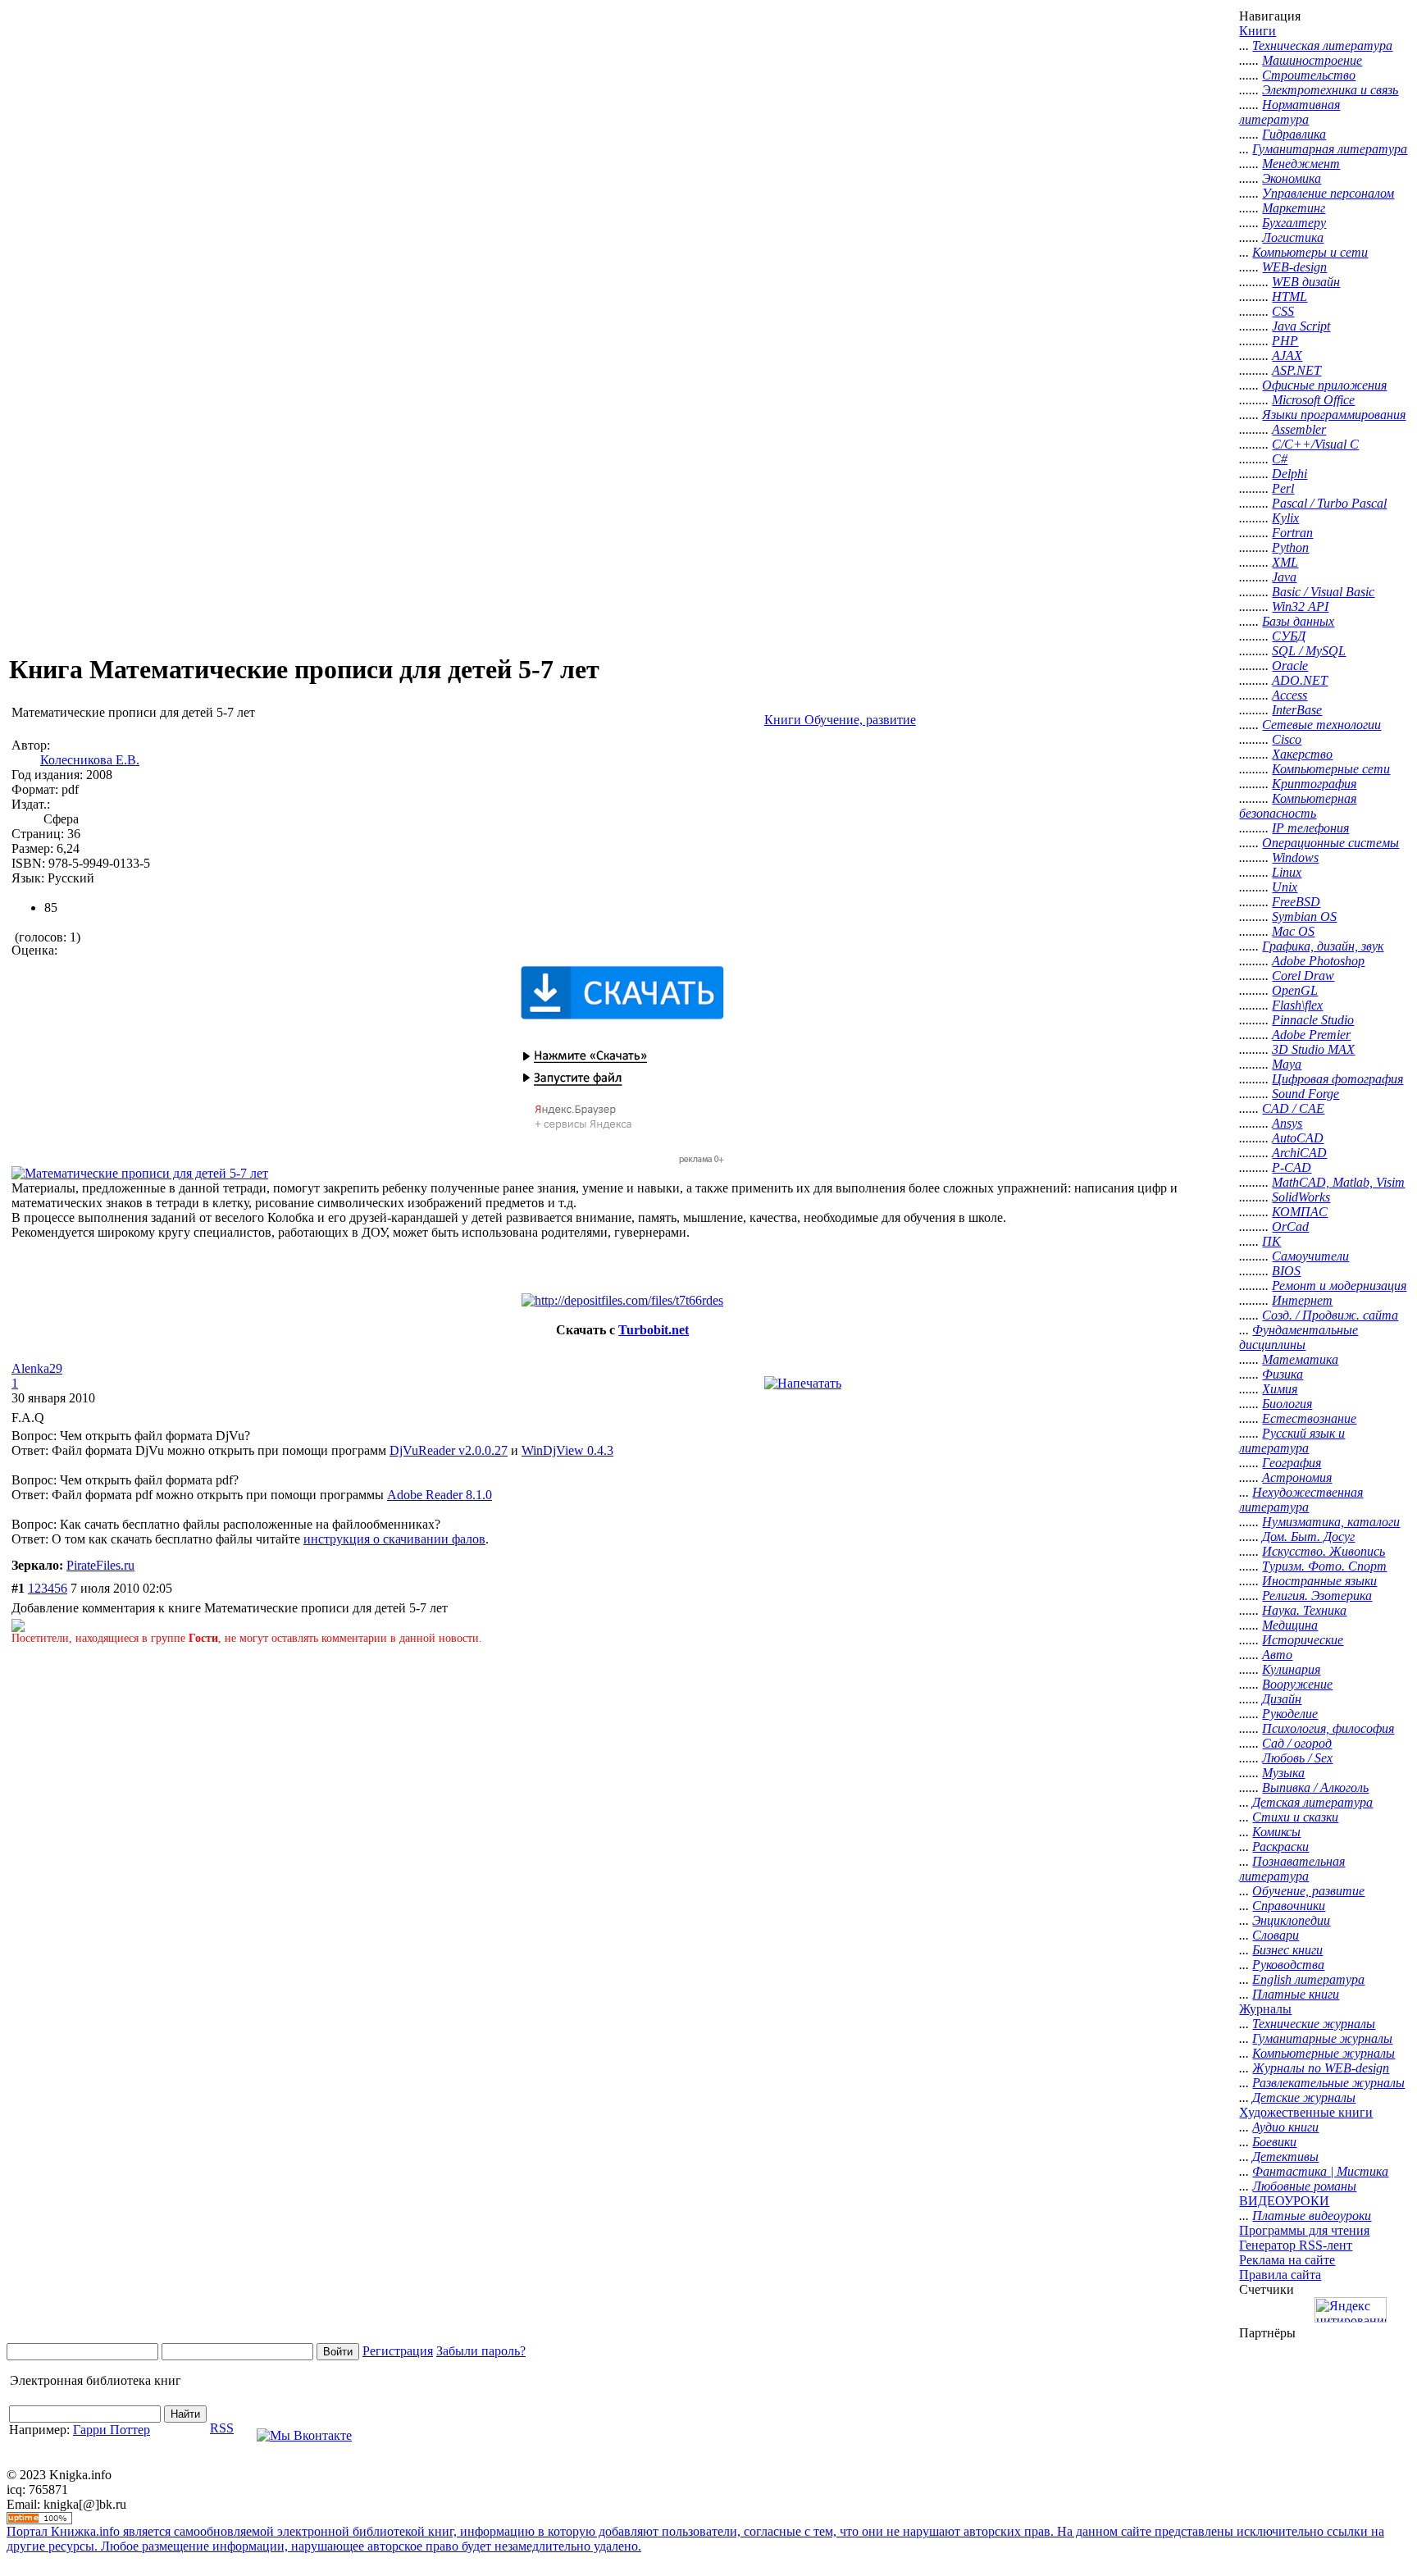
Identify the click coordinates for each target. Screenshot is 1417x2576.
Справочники (1289, 1906)
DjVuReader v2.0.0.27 (449, 1450)
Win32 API (1300, 606)
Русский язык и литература (1292, 1441)
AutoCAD (1298, 1138)
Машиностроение (1312, 60)
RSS (222, 2428)
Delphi (1289, 474)
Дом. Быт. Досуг (1308, 1536)
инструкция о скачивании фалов (394, 1539)
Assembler (1299, 429)
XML (1285, 562)
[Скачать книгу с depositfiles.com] (622, 1300)
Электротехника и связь (1330, 90)
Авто (1277, 1655)
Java (1284, 577)
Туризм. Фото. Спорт (1324, 1566)
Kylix (1285, 518)
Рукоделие (1290, 1714)
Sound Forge (1305, 1094)
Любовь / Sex (1297, 1758)
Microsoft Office (1313, 400)
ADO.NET (1300, 680)
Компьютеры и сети (1310, 252)
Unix (1285, 887)
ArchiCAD (1299, 1153)
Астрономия (1297, 1477)
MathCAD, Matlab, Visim (1338, 1182)
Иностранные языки (1319, 1581)
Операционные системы (1330, 843)
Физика (1283, 1374)
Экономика (1292, 178)
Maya (1287, 1064)
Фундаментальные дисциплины (1299, 1337)
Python (1290, 547)
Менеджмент (1301, 164)
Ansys (1287, 1123)
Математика (1300, 1359)
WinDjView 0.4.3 (567, 1450)
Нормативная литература (1289, 112)
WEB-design (1294, 267)
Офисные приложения (1324, 385)
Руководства (1288, 1965)
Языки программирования (1334, 415)
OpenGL (1295, 990)
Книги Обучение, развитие (840, 720)
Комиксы (1276, 1832)
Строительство (1309, 75)
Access (1289, 695)
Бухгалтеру (1294, 223)
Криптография (1314, 784)
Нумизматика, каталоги (1331, 1522)
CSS (1283, 311)
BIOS (1286, 1271)
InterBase (1297, 710)
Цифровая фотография (1337, 1079)
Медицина (1290, 1625)
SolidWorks (1301, 1197)
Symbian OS (1304, 916)
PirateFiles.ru (100, 1565)
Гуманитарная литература (1330, 149)
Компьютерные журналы (1324, 2053)
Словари (1276, 1935)
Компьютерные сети (1331, 769)
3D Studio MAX (1313, 1049)
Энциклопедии (1291, 1920)
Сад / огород (1297, 1743)
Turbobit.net (654, 1330)
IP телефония (1310, 828)
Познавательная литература (1292, 1869)
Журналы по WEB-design (1321, 2068)
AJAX (1287, 356)
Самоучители (1310, 1256)
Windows (1295, 857)
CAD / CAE (1293, 1108)
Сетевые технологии (1321, 725)
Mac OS (1293, 931)
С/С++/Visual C (1315, 444)
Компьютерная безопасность (1298, 806)
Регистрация (398, 2351)
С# (1280, 459)
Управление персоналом (1328, 193)
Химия (1280, 1389)
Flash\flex (1297, 1005)
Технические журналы (1314, 2024)
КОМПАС (1300, 1212)
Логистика (1293, 237)
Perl (1283, 488)
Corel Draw (1303, 976)
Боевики (1274, 2142)
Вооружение (1297, 1684)
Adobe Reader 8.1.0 (440, 1495)
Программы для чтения (1304, 2230)
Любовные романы (1304, 2186)
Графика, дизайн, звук (1323, 946)
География (1292, 1463)
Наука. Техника (1304, 1610)
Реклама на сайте (1287, 2260)
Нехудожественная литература (1301, 1500)
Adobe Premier (1311, 1035)
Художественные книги (1306, 2112)
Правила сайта (1280, 2275)
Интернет (1302, 1300)
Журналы (1265, 2009)
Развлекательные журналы (1328, 2083)
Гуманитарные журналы (1322, 2038)
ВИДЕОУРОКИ (1284, 2201)
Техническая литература (1322, 46)
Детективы (1285, 2157)
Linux (1287, 872)
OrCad (1290, 1226)
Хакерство (1302, 754)
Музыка (1283, 1773)
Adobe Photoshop (1318, 961)
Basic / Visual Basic (1323, 592)
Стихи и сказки (1295, 1817)
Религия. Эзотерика (1317, 1596)
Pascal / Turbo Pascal (1329, 503)
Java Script (1301, 326)
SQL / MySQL (1309, 651)
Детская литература (1312, 1802)
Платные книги (1296, 1994)
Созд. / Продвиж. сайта (1330, 1315)
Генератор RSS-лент (1296, 2245)
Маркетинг (1294, 208)
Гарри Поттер (112, 2430)
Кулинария (1291, 1669)
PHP (1285, 341)
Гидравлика (1294, 134)
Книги (1258, 31)
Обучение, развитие (1308, 1891)
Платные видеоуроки (1312, 2216)
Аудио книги (1285, 2127)
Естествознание (1309, 1418)
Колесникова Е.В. (90, 760)
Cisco (1287, 739)
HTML (1289, 296)
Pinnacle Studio (1313, 1020)
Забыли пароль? (481, 2351)
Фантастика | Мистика (1320, 2171)
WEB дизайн (1306, 282)
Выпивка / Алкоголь (1315, 1787)
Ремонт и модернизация (1339, 1286)
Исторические (1303, 1640)
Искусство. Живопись (1324, 1551)
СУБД (1289, 636)
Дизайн (1282, 1699)
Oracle (1290, 666)
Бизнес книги (1287, 1950)
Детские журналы (1304, 2097)
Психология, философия (1328, 1728)
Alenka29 (37, 1368)
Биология (1287, 1404)
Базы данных (1298, 621)
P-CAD (1292, 1167)
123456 (48, 1588)
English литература (1308, 1979)
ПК (1271, 1241)
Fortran (1292, 533)
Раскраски (1280, 1847)
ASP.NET (1296, 370)
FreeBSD (1296, 902)
